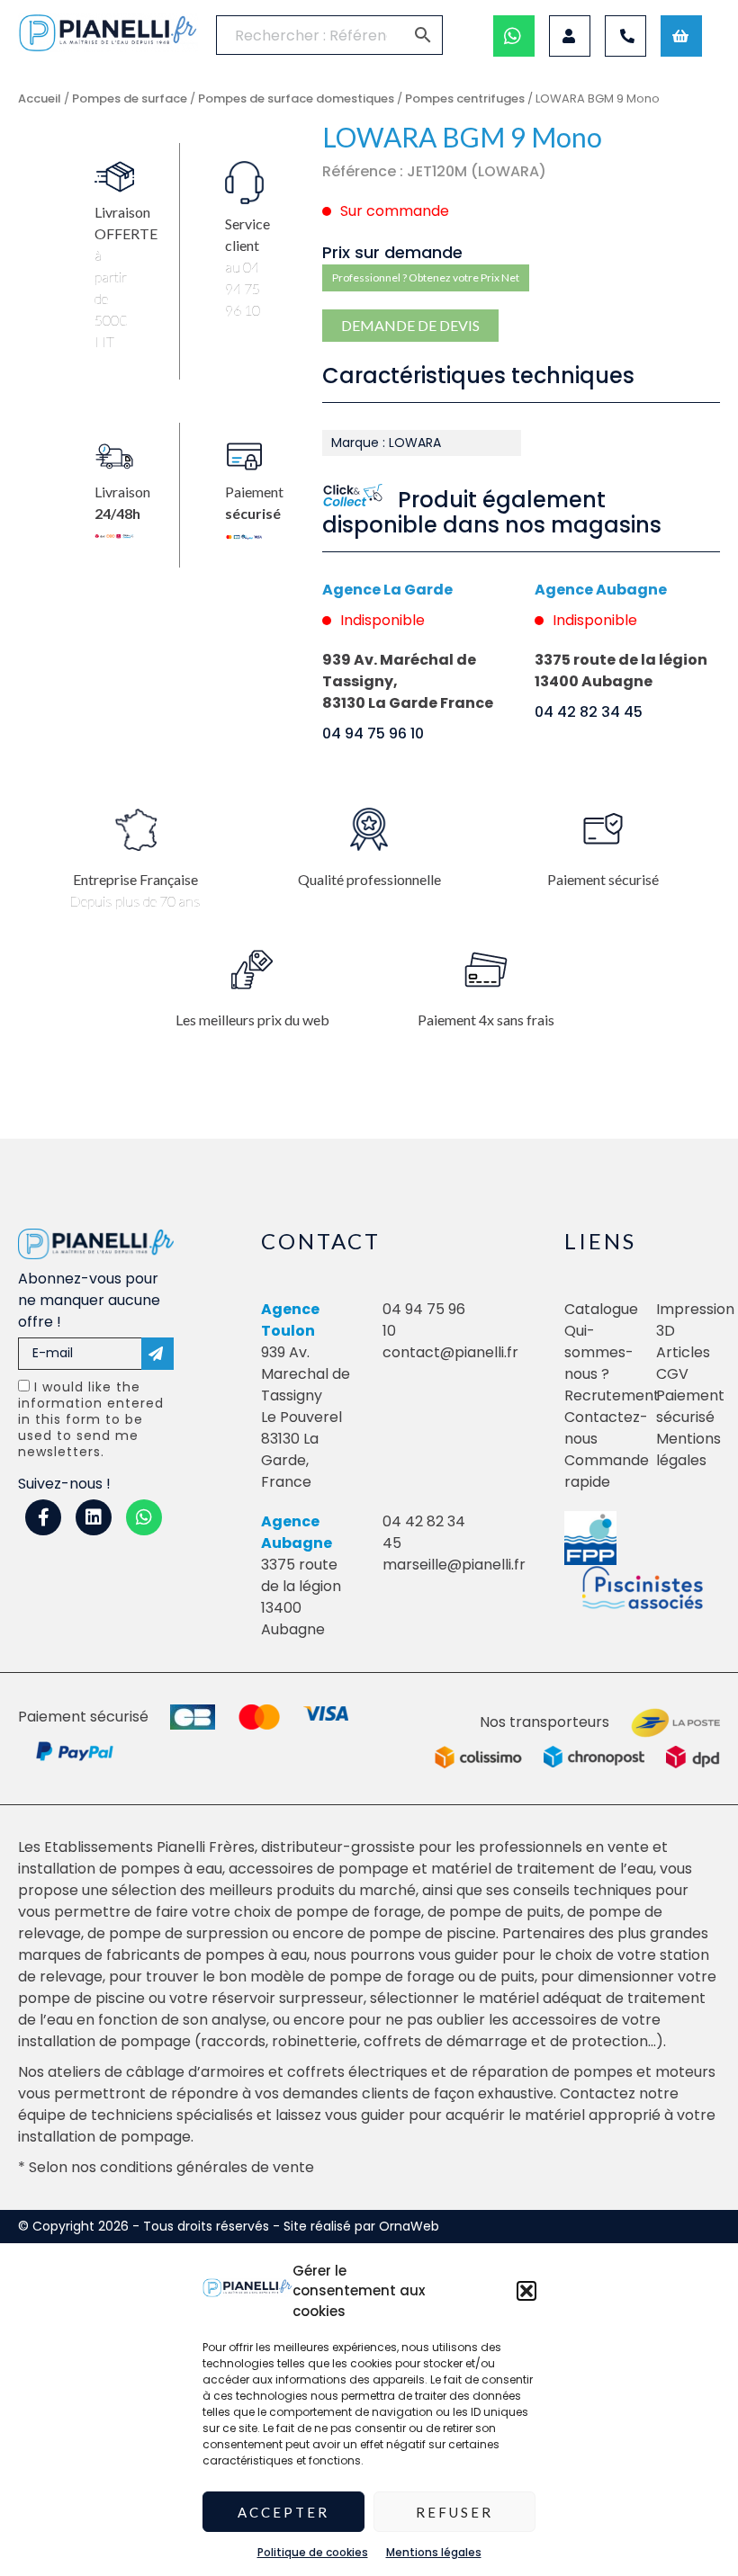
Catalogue (601, 1309)
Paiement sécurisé (690, 1406)
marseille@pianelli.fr (454, 1565)
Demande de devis (410, 325)
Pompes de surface (130, 98)
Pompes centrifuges (465, 98)
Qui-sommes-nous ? (599, 1352)
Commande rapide (607, 1471)
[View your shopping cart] (681, 36)
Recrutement (612, 1395)
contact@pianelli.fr (450, 1352)
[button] (526, 2291)
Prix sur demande (392, 252)
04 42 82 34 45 (589, 712)
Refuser (454, 2512)
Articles (683, 1352)
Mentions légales (434, 2552)
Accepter (283, 2512)
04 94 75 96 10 (373, 733)
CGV (672, 1374)
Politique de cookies (313, 2552)
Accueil (40, 98)
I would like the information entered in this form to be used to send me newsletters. (91, 1419)
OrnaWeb (409, 2226)
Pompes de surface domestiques (296, 98)
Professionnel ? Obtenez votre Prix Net (426, 277)
